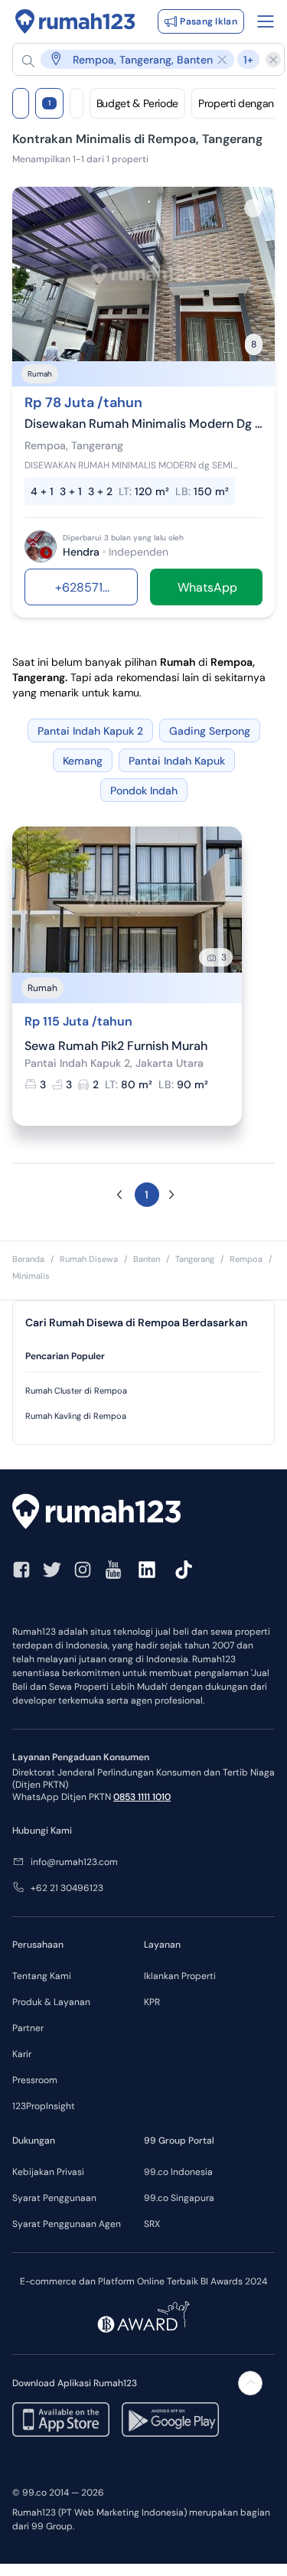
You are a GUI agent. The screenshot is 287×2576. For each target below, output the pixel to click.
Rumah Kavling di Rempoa (76, 1416)
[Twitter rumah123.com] (52, 1570)
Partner (28, 2028)
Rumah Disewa (89, 1259)
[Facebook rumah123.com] (21, 1570)
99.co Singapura (179, 2198)
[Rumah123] (75, 21)
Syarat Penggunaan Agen (67, 2224)
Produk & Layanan (51, 2002)
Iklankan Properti (180, 1976)
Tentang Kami (42, 1976)
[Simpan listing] (253, 208)
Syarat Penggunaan (54, 2198)
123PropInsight (44, 2106)
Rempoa (246, 1259)
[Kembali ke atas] (250, 2383)
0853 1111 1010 (142, 1797)
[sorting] (77, 103)
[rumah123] (143, 1513)
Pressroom (35, 2080)
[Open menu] (266, 21)
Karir (22, 2054)
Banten (147, 1259)
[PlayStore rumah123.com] (170, 2419)
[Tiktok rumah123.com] (184, 1570)
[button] (141, 59)
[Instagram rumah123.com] (83, 1570)
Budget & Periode (137, 103)
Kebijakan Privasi (48, 2172)
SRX (152, 2224)
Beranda (28, 1259)
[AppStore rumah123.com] (61, 2419)
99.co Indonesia (178, 2172)
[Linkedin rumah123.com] (147, 1570)
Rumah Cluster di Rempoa (76, 1391)
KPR (152, 2002)
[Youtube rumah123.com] (113, 1570)
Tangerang (195, 1259)
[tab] (143, 1356)
